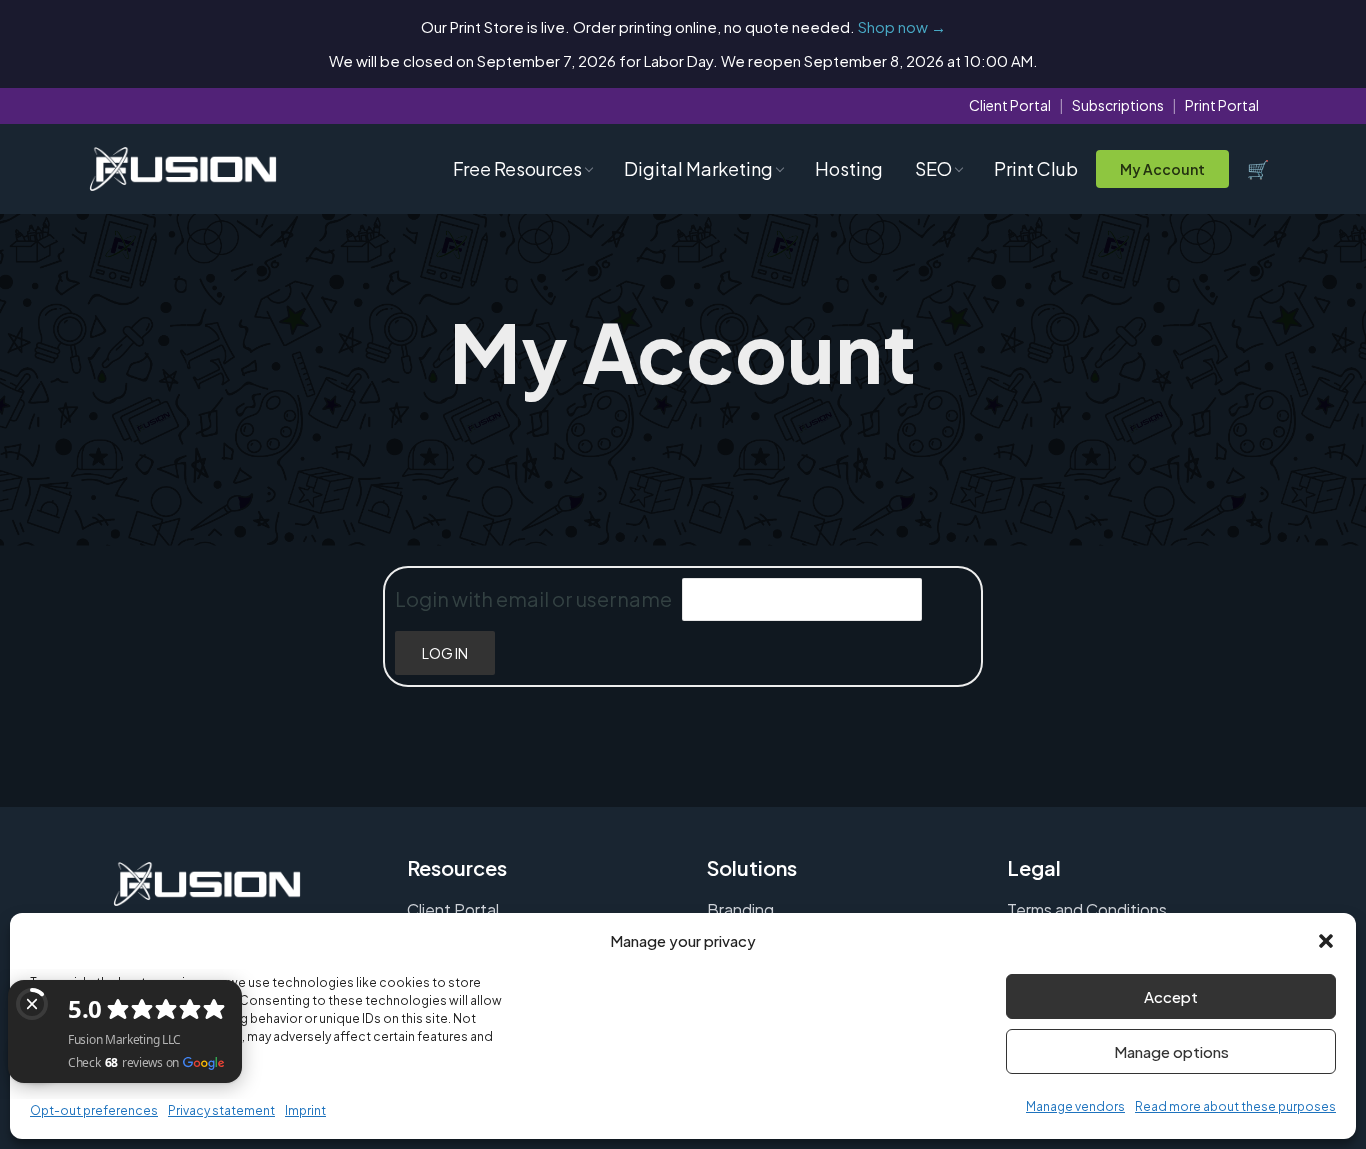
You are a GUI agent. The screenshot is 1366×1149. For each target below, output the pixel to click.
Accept (1171, 996)
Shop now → (902, 26)
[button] (1326, 941)
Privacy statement (221, 1110)
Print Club (1036, 168)
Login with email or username (533, 598)
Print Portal (1222, 105)
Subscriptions (1118, 105)
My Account (1162, 169)
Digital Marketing (698, 168)
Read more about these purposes (1235, 1106)
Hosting (849, 168)
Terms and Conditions (1087, 909)
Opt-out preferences (94, 1110)
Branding (740, 909)
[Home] (183, 169)
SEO (933, 168)
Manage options (1171, 1051)
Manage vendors (1075, 1106)
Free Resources (517, 168)
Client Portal (1010, 105)
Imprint (305, 1110)
